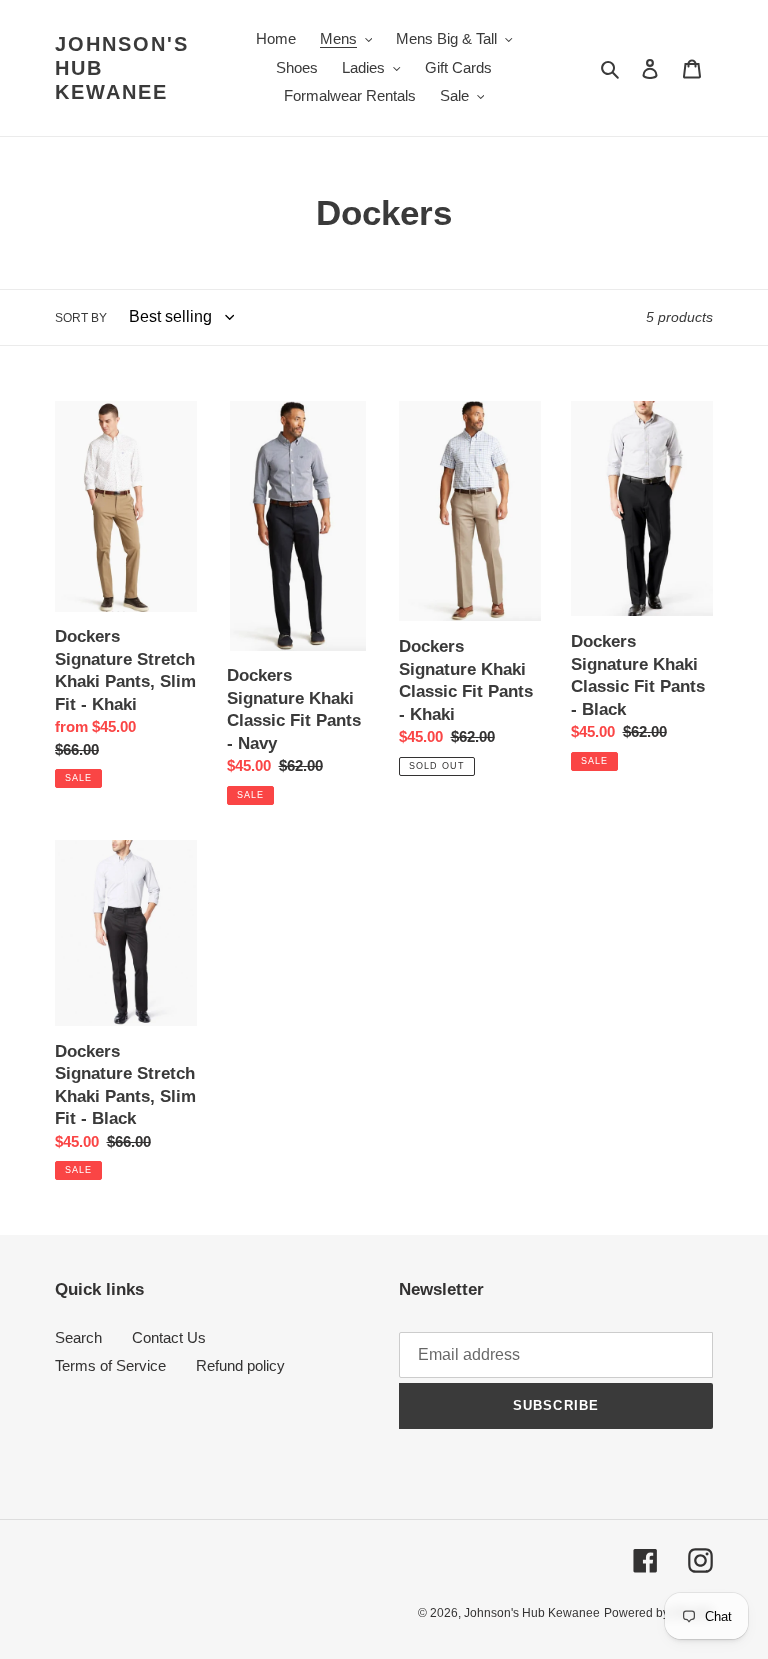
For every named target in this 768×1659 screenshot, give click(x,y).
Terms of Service (110, 1365)
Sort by (81, 318)
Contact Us (169, 1337)
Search (78, 1337)
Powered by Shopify (658, 1613)
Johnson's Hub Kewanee (122, 68)
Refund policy (240, 1365)
